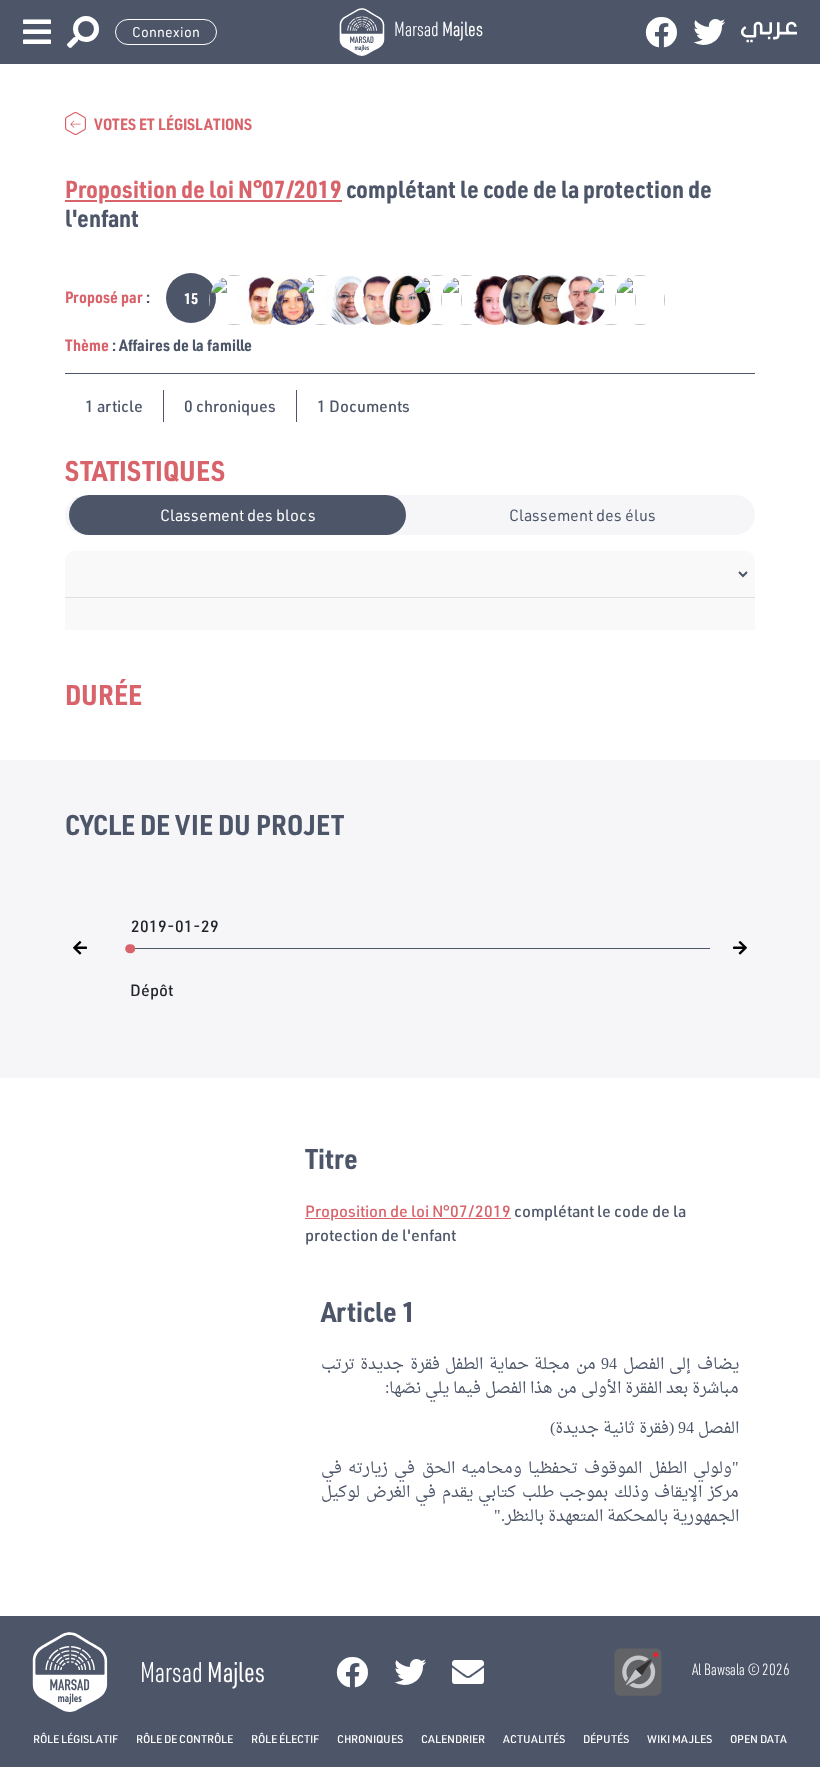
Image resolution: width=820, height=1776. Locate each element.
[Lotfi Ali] (571, 297)
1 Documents (363, 405)
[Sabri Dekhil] (223, 297)
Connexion (166, 32)
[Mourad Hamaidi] (310, 297)
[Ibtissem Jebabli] (542, 297)
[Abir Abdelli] (484, 297)
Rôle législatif (75, 1738)
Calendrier (453, 1738)
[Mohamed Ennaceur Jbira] (426, 297)
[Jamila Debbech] (339, 297)
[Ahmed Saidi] (600, 297)
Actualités (534, 1738)
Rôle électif (285, 1738)
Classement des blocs (238, 514)
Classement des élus (582, 514)
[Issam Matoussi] (368, 297)
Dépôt (151, 980)
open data (758, 1738)
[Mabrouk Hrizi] (252, 297)
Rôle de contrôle (184, 1738)
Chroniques (370, 1738)
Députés (606, 1738)
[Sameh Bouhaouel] (455, 297)
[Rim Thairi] (281, 297)
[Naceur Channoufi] (628, 297)
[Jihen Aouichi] (397, 297)
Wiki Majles (679, 1738)
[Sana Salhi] (513, 297)
